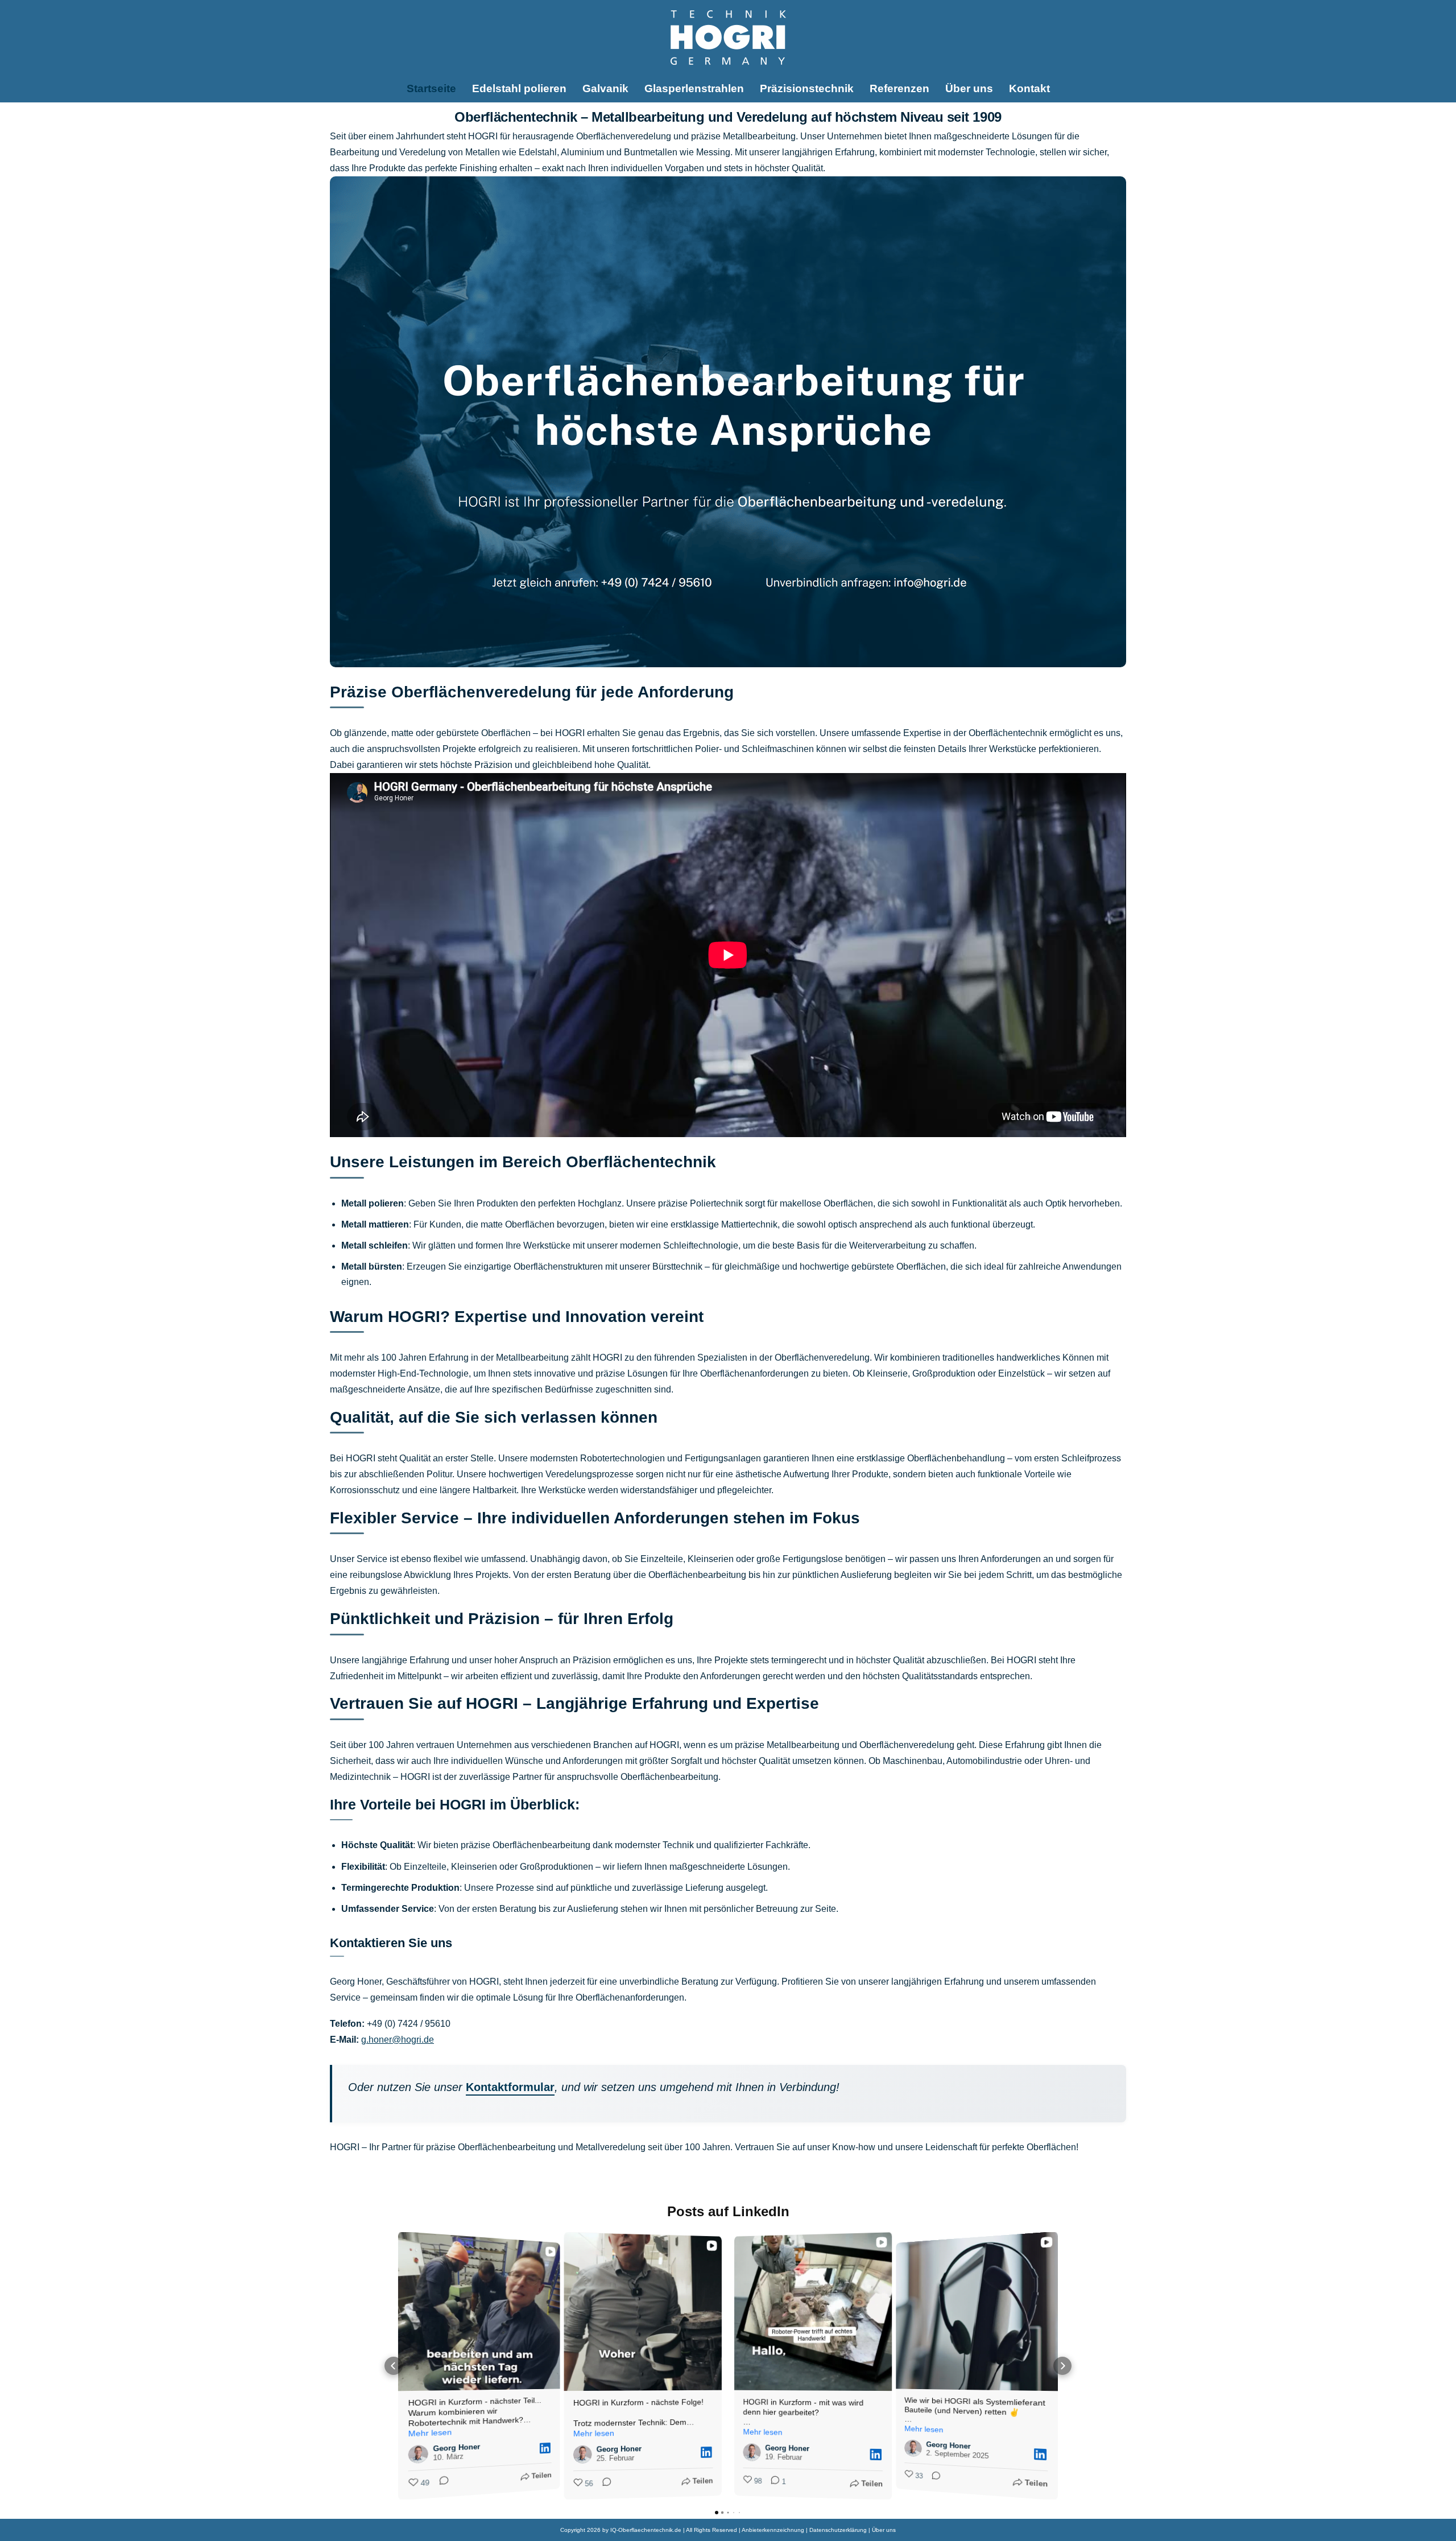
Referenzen (899, 88)
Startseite (431, 88)
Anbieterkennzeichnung (773, 2530)
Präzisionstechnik (807, 88)
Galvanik (605, 88)
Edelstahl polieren (519, 88)
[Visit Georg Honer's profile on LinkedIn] (418, 2454)
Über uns (969, 88)
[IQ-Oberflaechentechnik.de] (728, 38)
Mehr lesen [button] (430, 2433)
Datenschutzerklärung (838, 2530)
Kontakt (1029, 88)
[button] (394, 2366)
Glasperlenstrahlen (694, 88)
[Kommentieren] (440, 2482)
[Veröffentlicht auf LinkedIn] (545, 2448)
